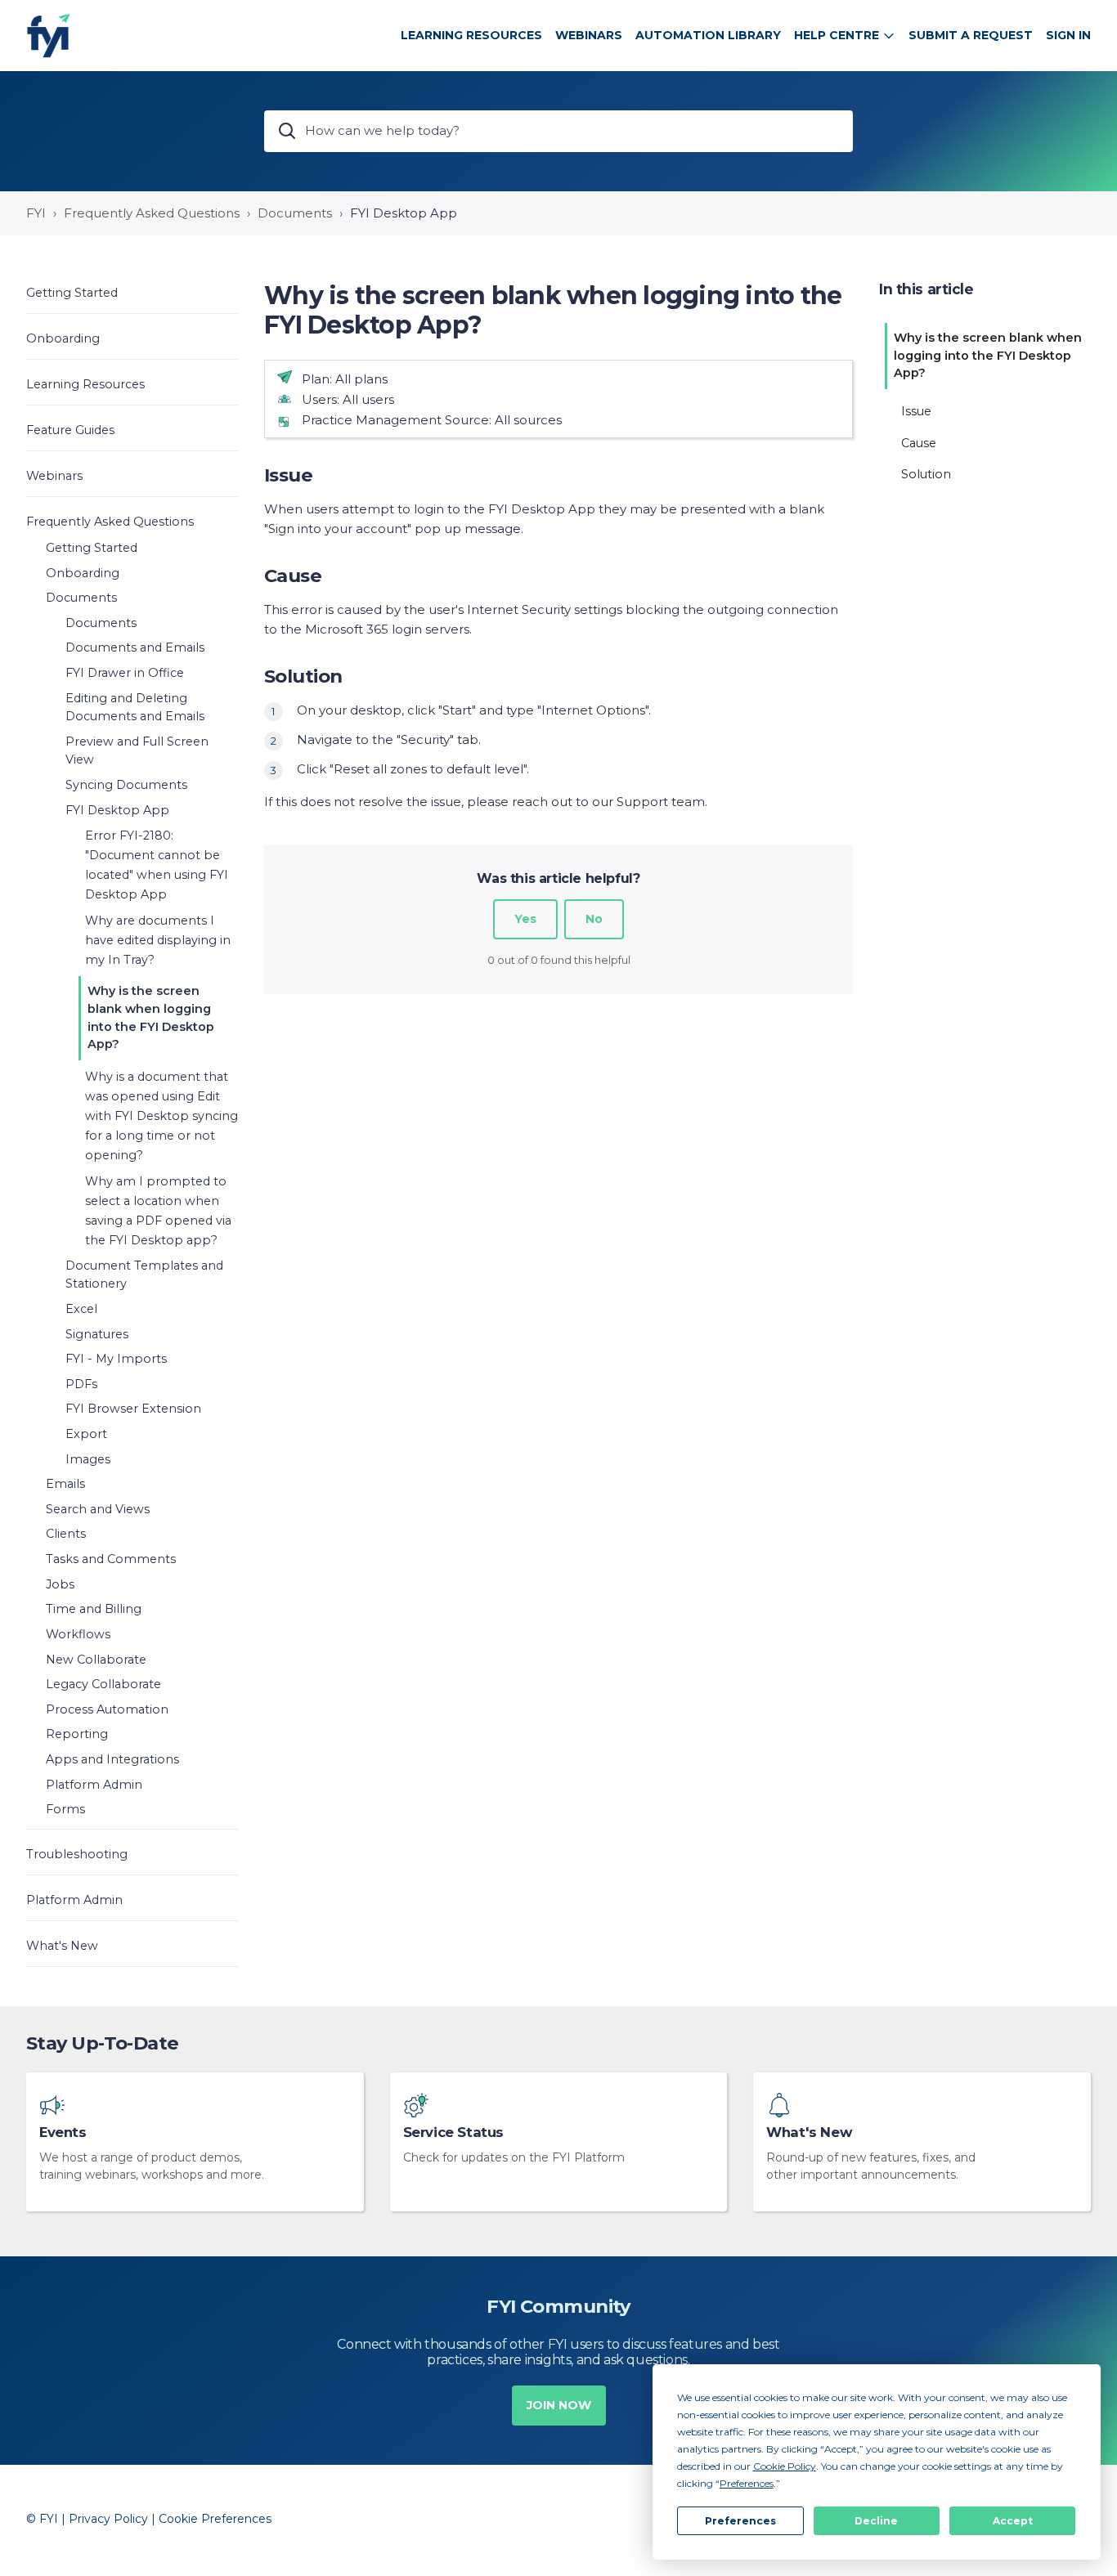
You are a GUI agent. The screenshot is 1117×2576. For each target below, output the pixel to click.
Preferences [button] (747, 2483)
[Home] (49, 36)
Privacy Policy (108, 2519)
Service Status (453, 2132)
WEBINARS (589, 35)
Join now (559, 2405)
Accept (1013, 2521)
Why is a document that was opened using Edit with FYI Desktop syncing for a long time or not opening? (161, 1116)
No (594, 919)
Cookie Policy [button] (785, 2466)
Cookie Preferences (215, 2519)
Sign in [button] (1068, 35)
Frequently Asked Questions (152, 213)
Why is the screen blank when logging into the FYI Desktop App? (151, 1017)
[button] (132, 292)
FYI (36, 213)
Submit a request (971, 35)
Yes (525, 919)
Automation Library (708, 35)
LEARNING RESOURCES (471, 35)
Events (63, 2132)
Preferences (740, 2521)
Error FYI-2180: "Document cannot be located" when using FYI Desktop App (157, 865)
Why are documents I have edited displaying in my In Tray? (158, 940)
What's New (809, 2132)
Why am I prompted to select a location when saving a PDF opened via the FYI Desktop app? (158, 1211)
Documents (295, 213)
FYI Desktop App (404, 213)
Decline (876, 2521)
